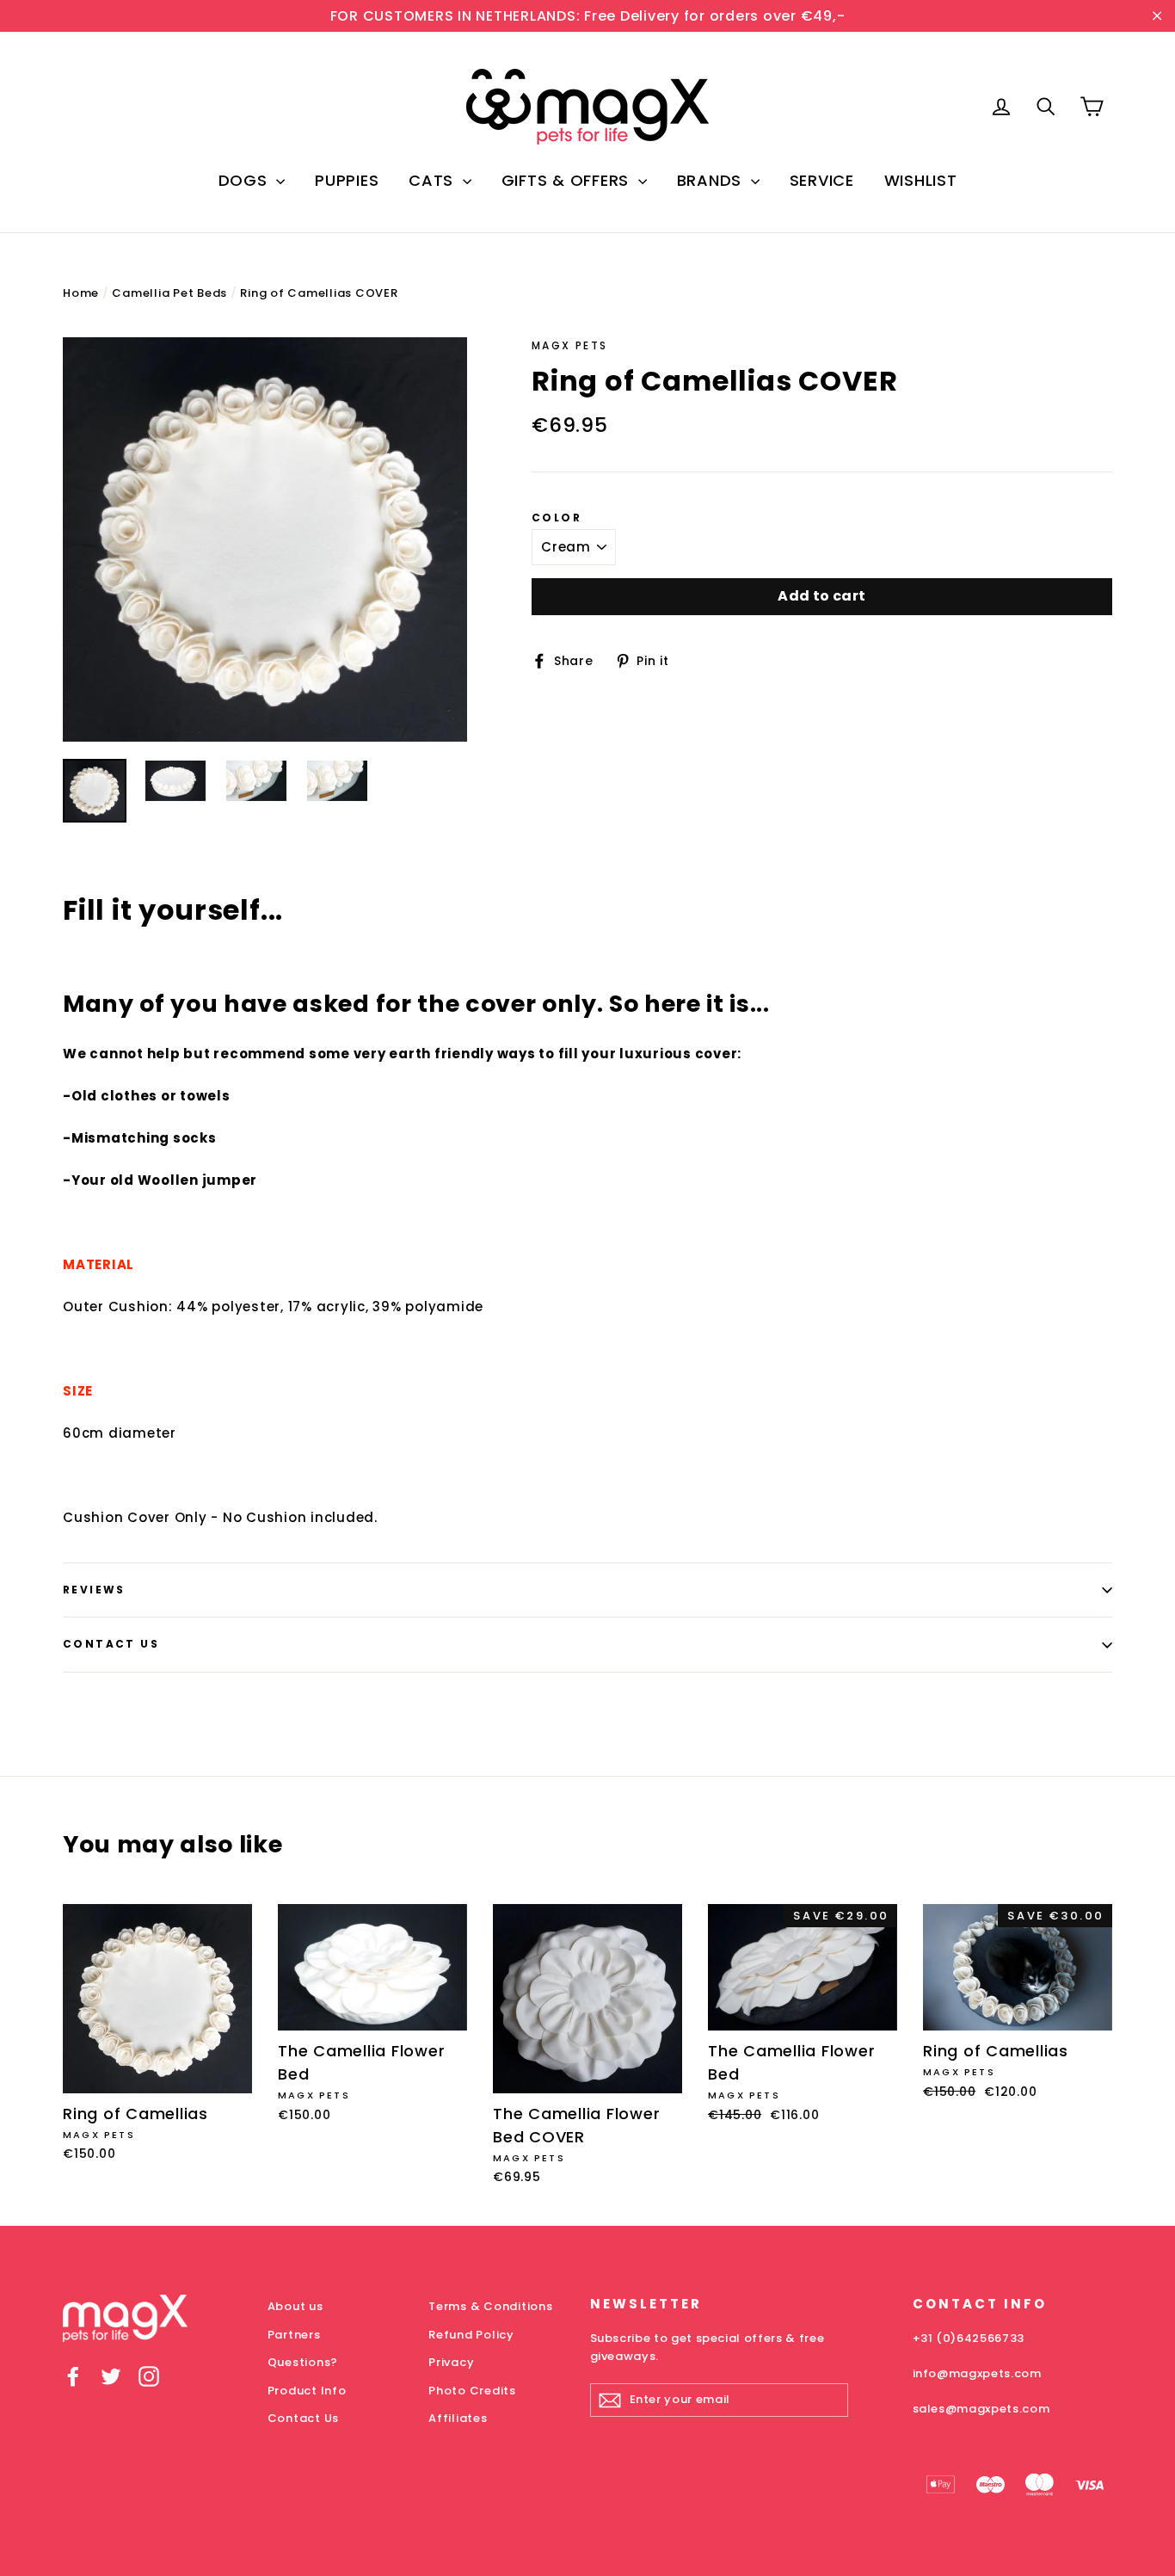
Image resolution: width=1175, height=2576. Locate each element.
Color (557, 518)
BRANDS (712, 180)
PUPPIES (347, 180)
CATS (434, 180)
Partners (294, 2335)
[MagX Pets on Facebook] (73, 2376)
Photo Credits (472, 2391)
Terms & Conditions (491, 2306)
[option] (265, 539)
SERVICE (822, 180)
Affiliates (458, 2418)
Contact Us (111, 1644)
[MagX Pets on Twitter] (111, 2376)
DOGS (246, 180)
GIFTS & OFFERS (568, 180)
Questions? (303, 2362)
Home (81, 293)
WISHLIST (921, 180)
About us (295, 2306)
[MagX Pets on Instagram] (149, 2376)
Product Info (307, 2391)
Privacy (451, 2362)
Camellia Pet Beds (169, 293)
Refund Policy (471, 2335)
